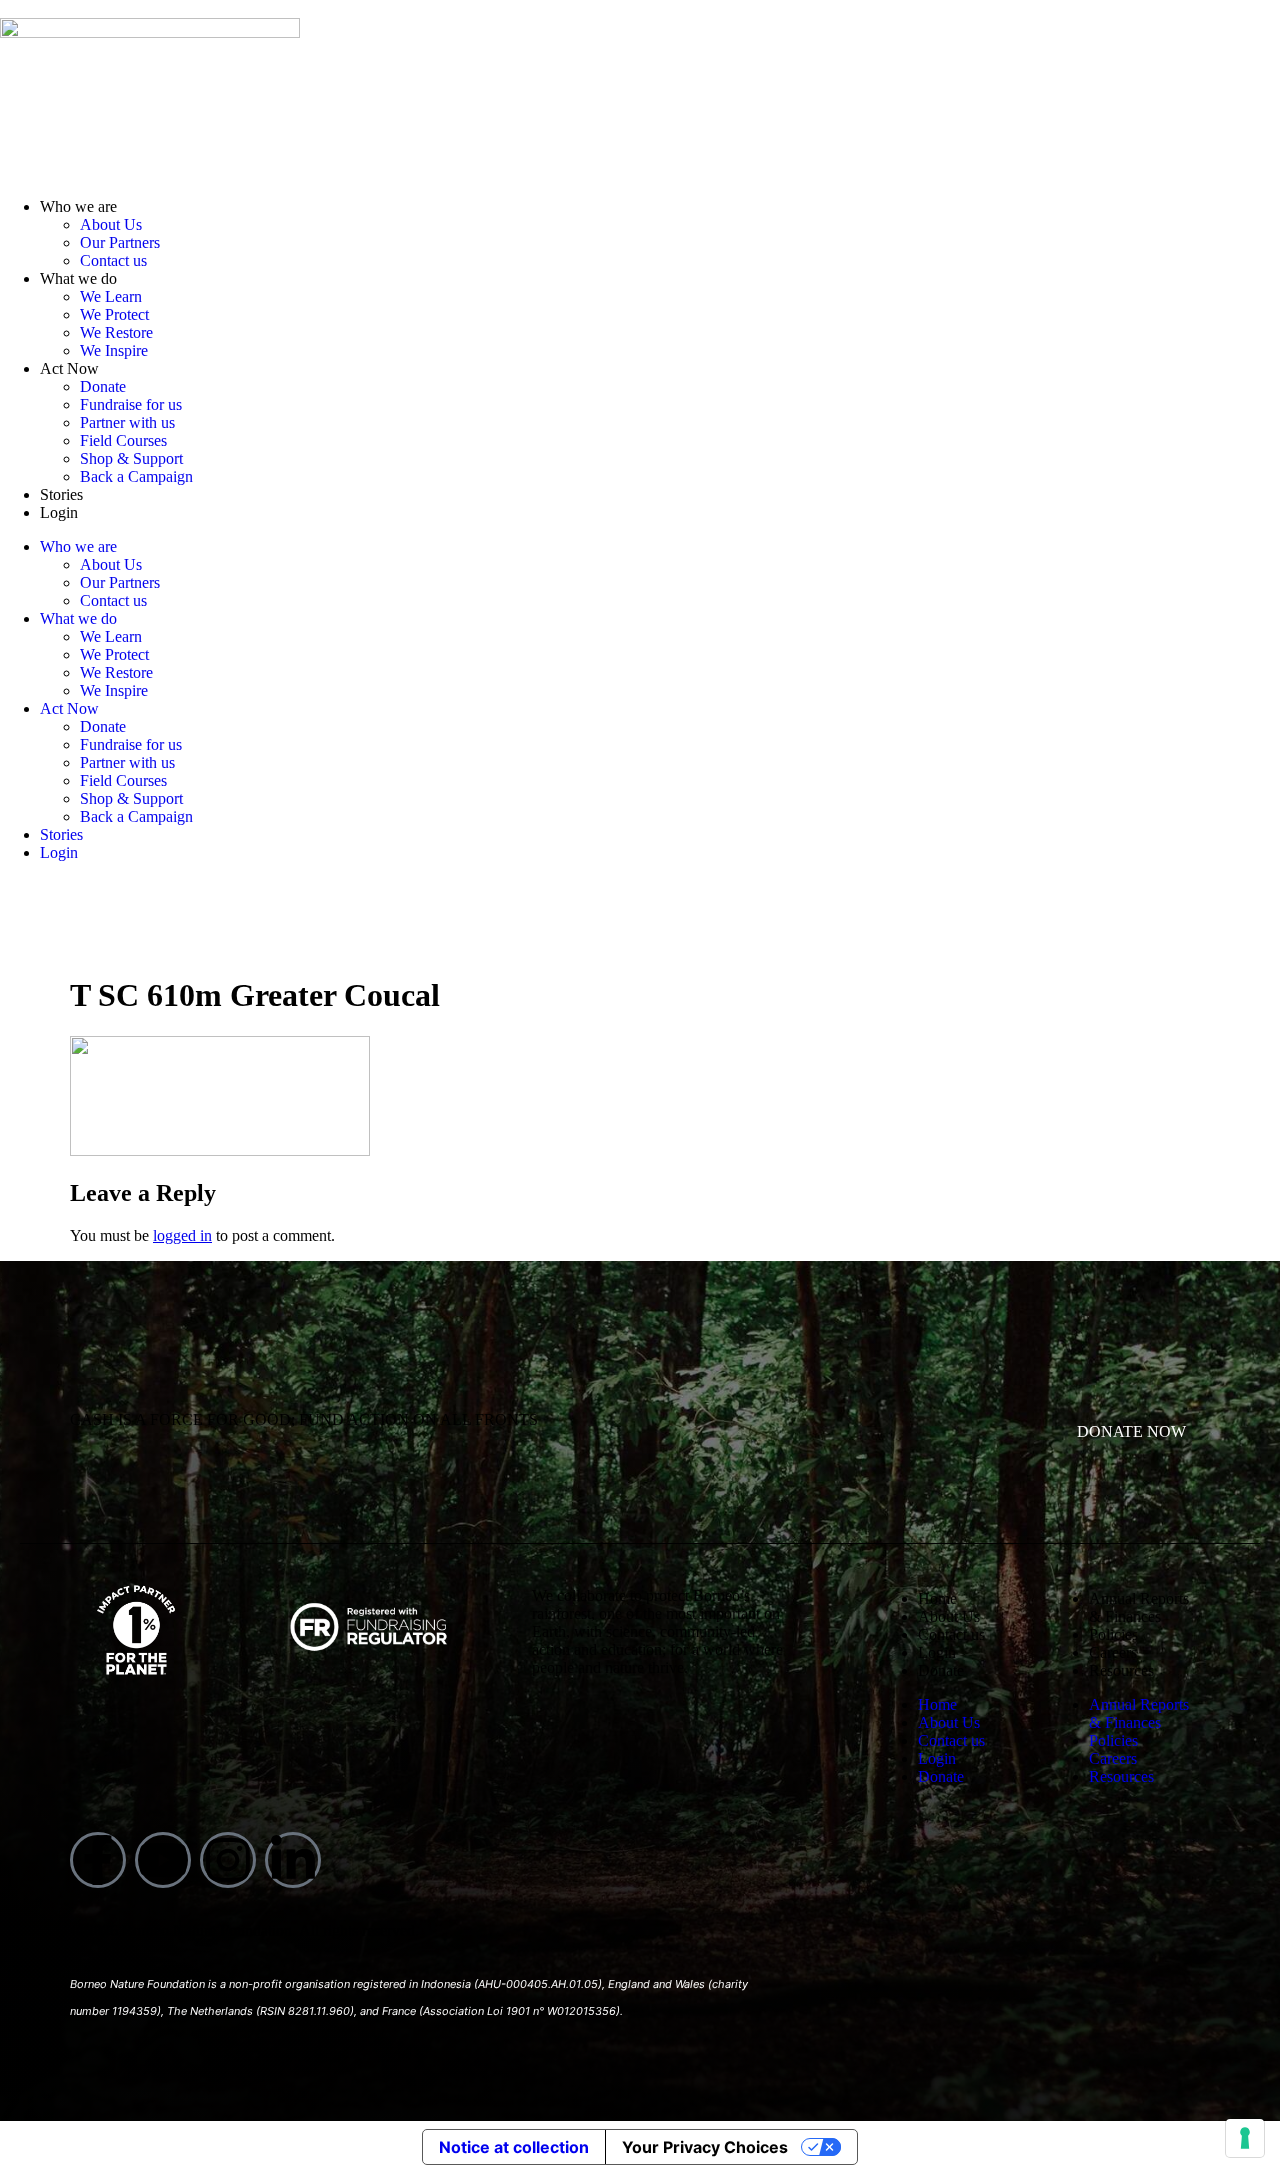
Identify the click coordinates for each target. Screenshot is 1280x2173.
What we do (78, 278)
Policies (1113, 1634)
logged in (182, 1235)
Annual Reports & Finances (1139, 1607)
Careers (1113, 1652)
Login (59, 512)
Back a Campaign (136, 476)
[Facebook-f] (98, 1860)
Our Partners (120, 242)
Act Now (69, 368)
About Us (111, 224)
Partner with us (127, 422)
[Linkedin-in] (293, 1860)
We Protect (114, 314)
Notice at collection (514, 2147)
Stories (61, 494)
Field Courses (123, 440)
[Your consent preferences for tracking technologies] (1245, 2138)
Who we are (78, 206)
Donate (103, 386)
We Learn (111, 296)
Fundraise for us (131, 404)
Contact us (113, 260)
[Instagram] (228, 1860)
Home (937, 1598)
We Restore (116, 332)
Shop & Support (131, 458)
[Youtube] (163, 1860)
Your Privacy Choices (705, 2147)
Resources (1121, 1670)
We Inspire (114, 350)
